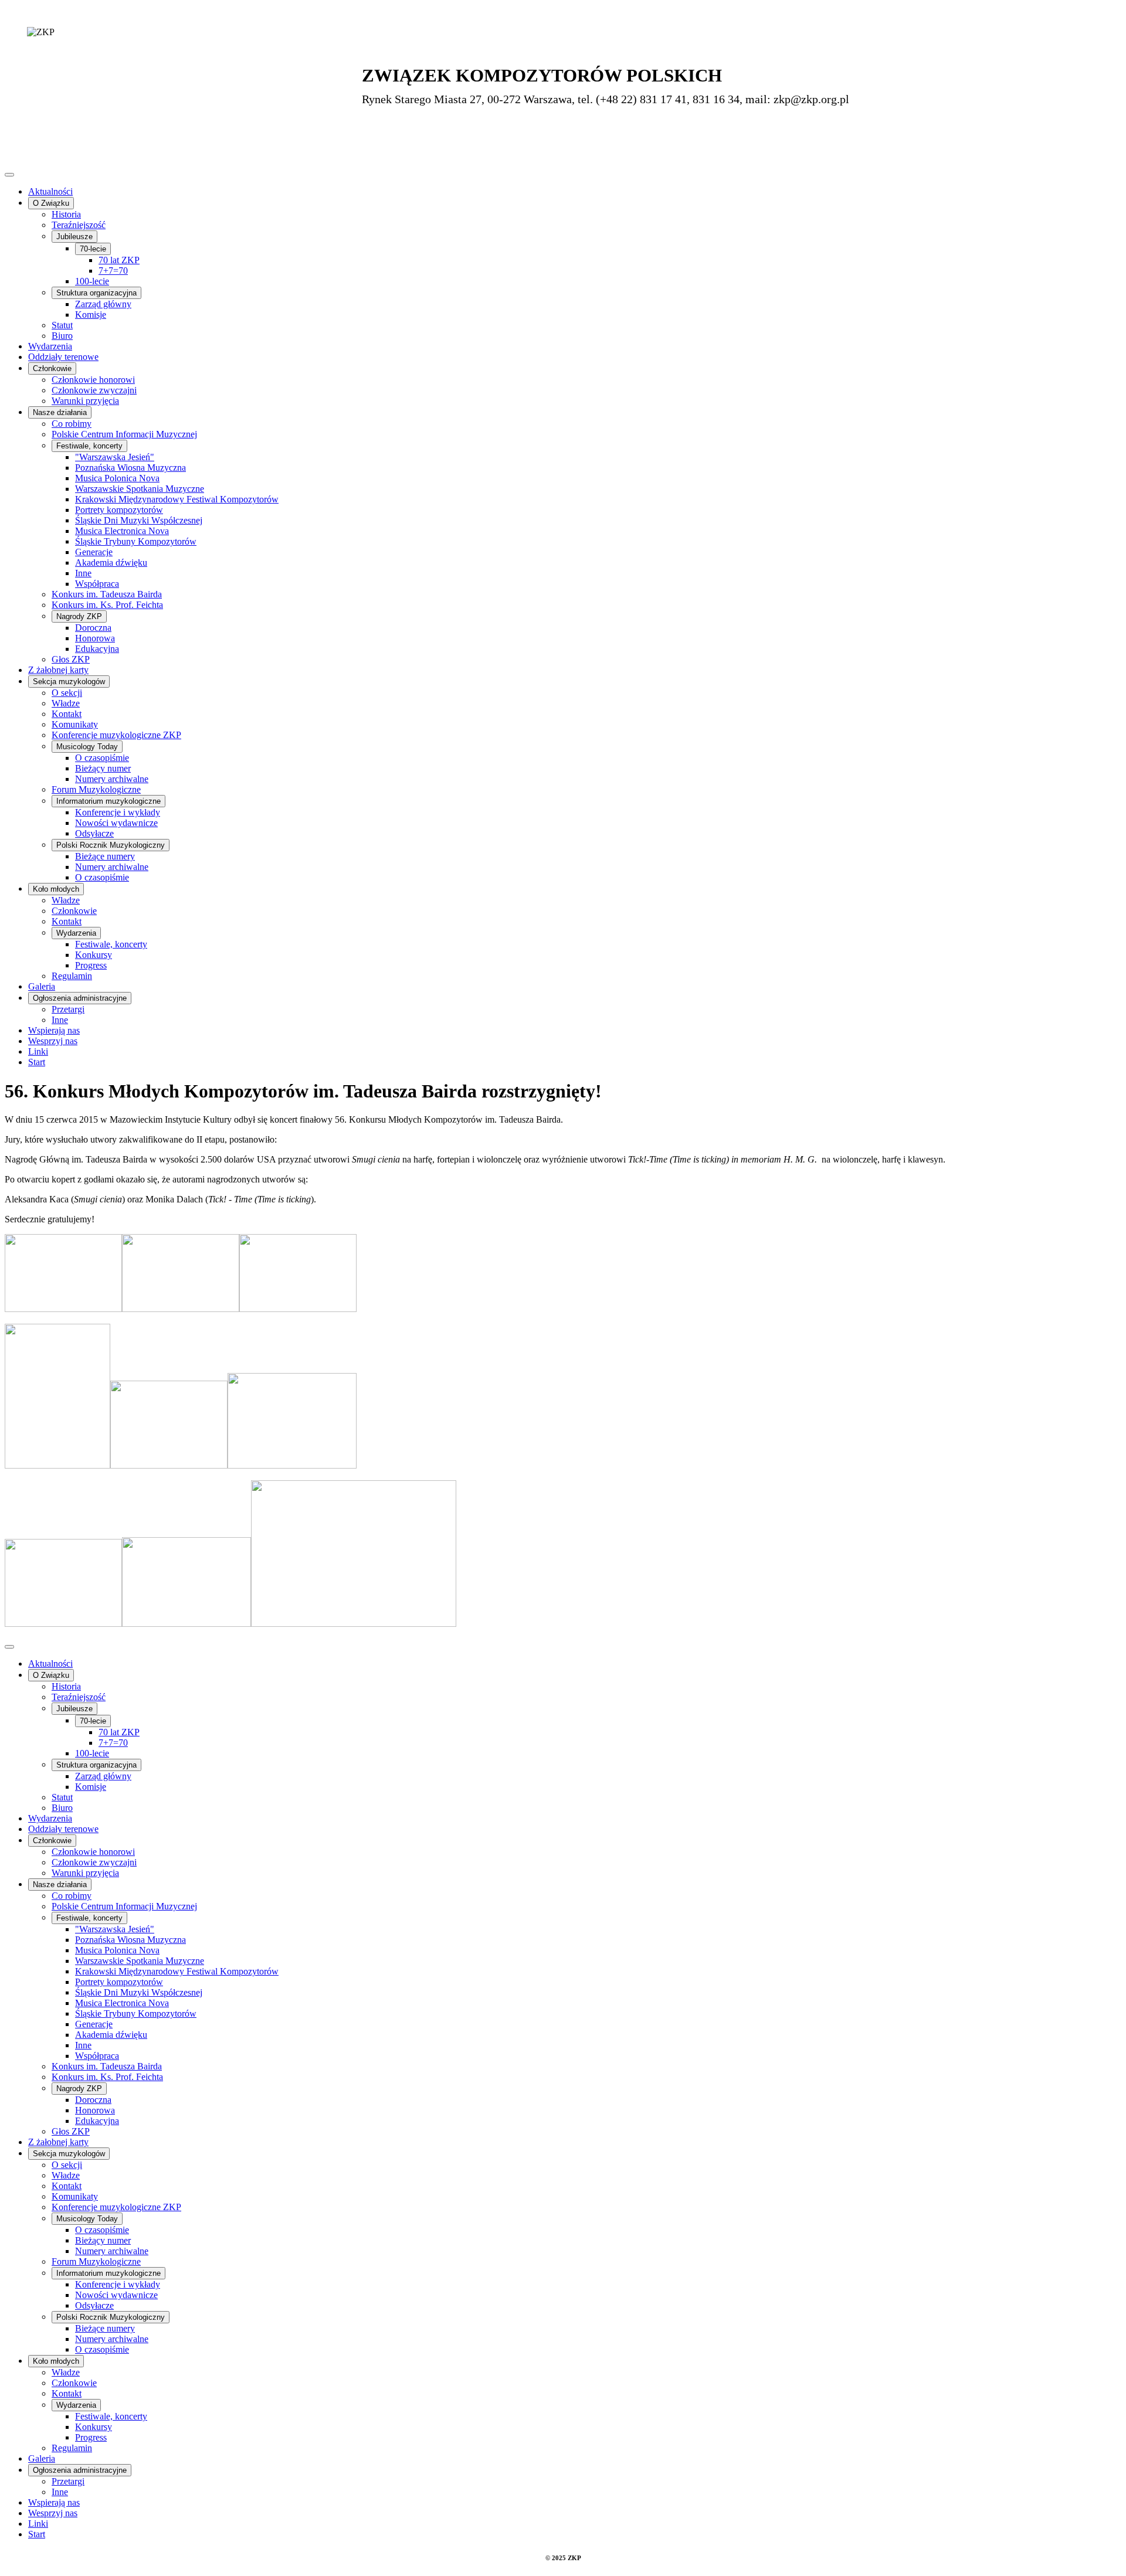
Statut (62, 325)
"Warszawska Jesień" (115, 457)
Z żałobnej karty (58, 670)
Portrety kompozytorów (119, 510)
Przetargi (68, 1009)
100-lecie (92, 281)
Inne (83, 573)
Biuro (62, 336)
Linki (38, 1051)
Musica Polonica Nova (117, 478)
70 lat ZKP (119, 260)
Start (37, 1062)
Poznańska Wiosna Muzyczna (130, 468)
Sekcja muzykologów (69, 682)
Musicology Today (87, 747)
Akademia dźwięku (111, 563)
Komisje (91, 315)
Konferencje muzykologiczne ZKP (116, 735)
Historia (66, 214)
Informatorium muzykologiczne (108, 801)
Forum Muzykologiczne (96, 789)
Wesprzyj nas (53, 1041)
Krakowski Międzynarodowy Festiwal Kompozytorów (177, 499)
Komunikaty (75, 724)
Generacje (94, 552)
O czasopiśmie (102, 758)
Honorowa (95, 638)
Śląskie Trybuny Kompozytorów (136, 541)
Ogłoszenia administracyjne (80, 998)
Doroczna (93, 628)
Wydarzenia (50, 346)
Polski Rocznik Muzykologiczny (111, 845)
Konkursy (94, 955)
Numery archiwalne (112, 779)
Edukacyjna (97, 649)
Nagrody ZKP (79, 616)
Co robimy (72, 424)
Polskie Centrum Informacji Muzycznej (124, 434)
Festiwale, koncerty (89, 446)
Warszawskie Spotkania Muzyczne (140, 489)
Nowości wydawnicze (116, 823)
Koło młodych (56, 889)
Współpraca (97, 584)
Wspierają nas (54, 1030)
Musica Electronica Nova (122, 531)
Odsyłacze (94, 833)
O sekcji (67, 693)
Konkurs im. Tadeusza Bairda (107, 594)
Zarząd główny (103, 304)
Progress (91, 965)
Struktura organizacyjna (96, 293)
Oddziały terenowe (63, 357)
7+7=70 (113, 271)
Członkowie (52, 368)
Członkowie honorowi (93, 380)
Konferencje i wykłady (118, 812)
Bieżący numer (103, 768)
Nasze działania (60, 412)
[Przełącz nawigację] (9, 175)
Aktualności (50, 191)
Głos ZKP (71, 659)
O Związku (51, 203)
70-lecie (93, 249)
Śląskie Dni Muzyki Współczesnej (139, 520)
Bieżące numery (105, 856)
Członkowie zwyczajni (94, 390)
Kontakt (67, 714)
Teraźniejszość (79, 225)
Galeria (42, 986)
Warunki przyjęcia (85, 401)
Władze (66, 703)
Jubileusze (74, 237)
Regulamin (72, 976)
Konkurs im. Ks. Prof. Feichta (107, 605)
